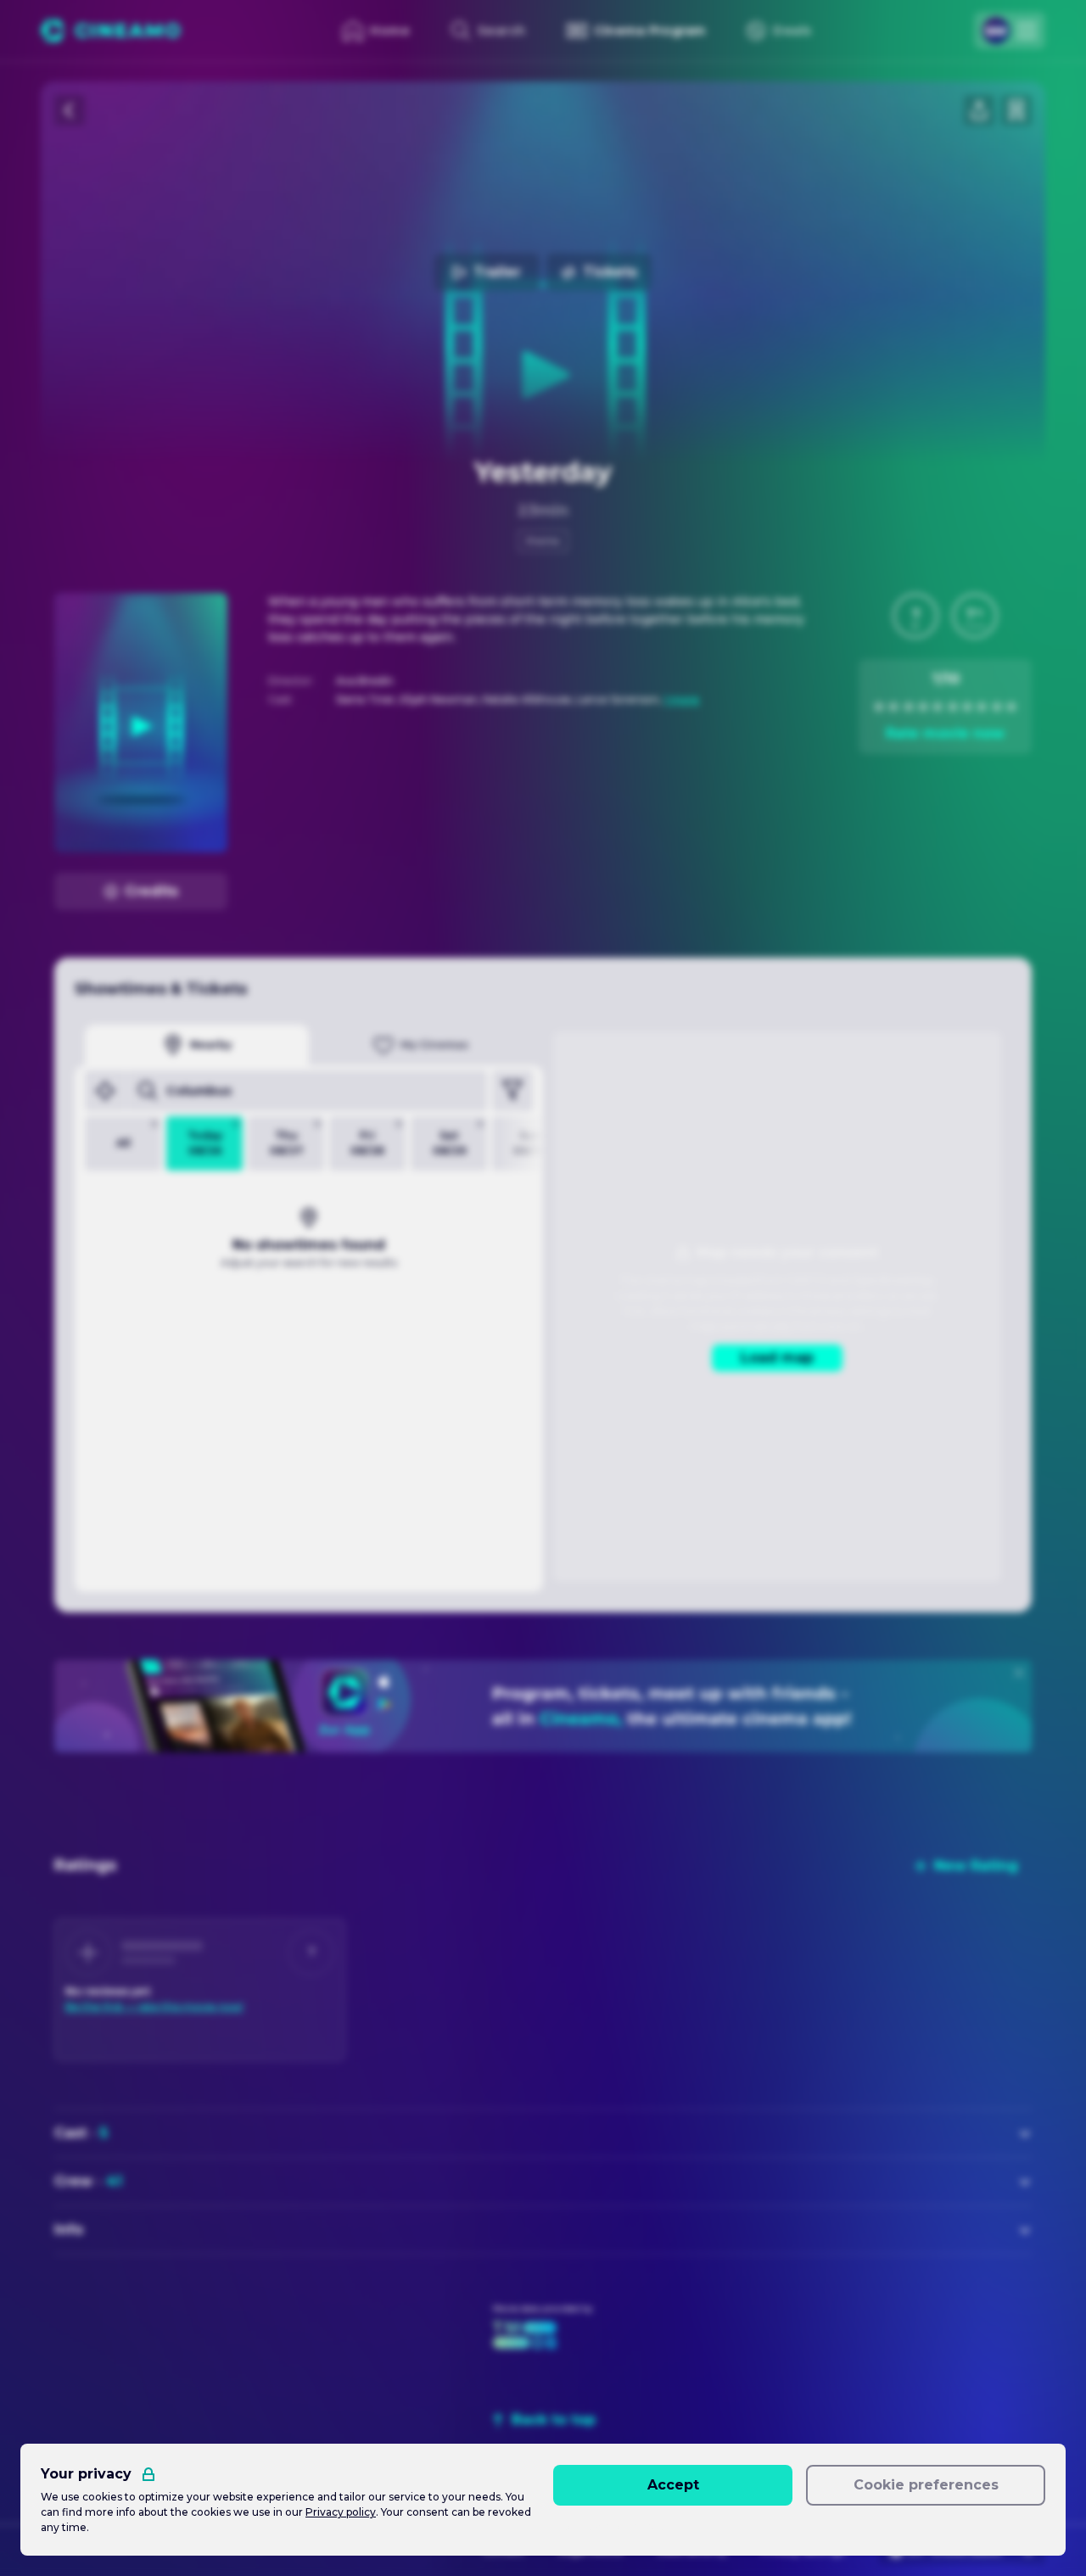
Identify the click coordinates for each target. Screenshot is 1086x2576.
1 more (682, 699)
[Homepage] (111, 31)
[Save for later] (1016, 110)
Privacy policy (341, 2512)
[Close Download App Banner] (1019, 1673)
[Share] (979, 110)
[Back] (70, 110)
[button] (915, 616)
